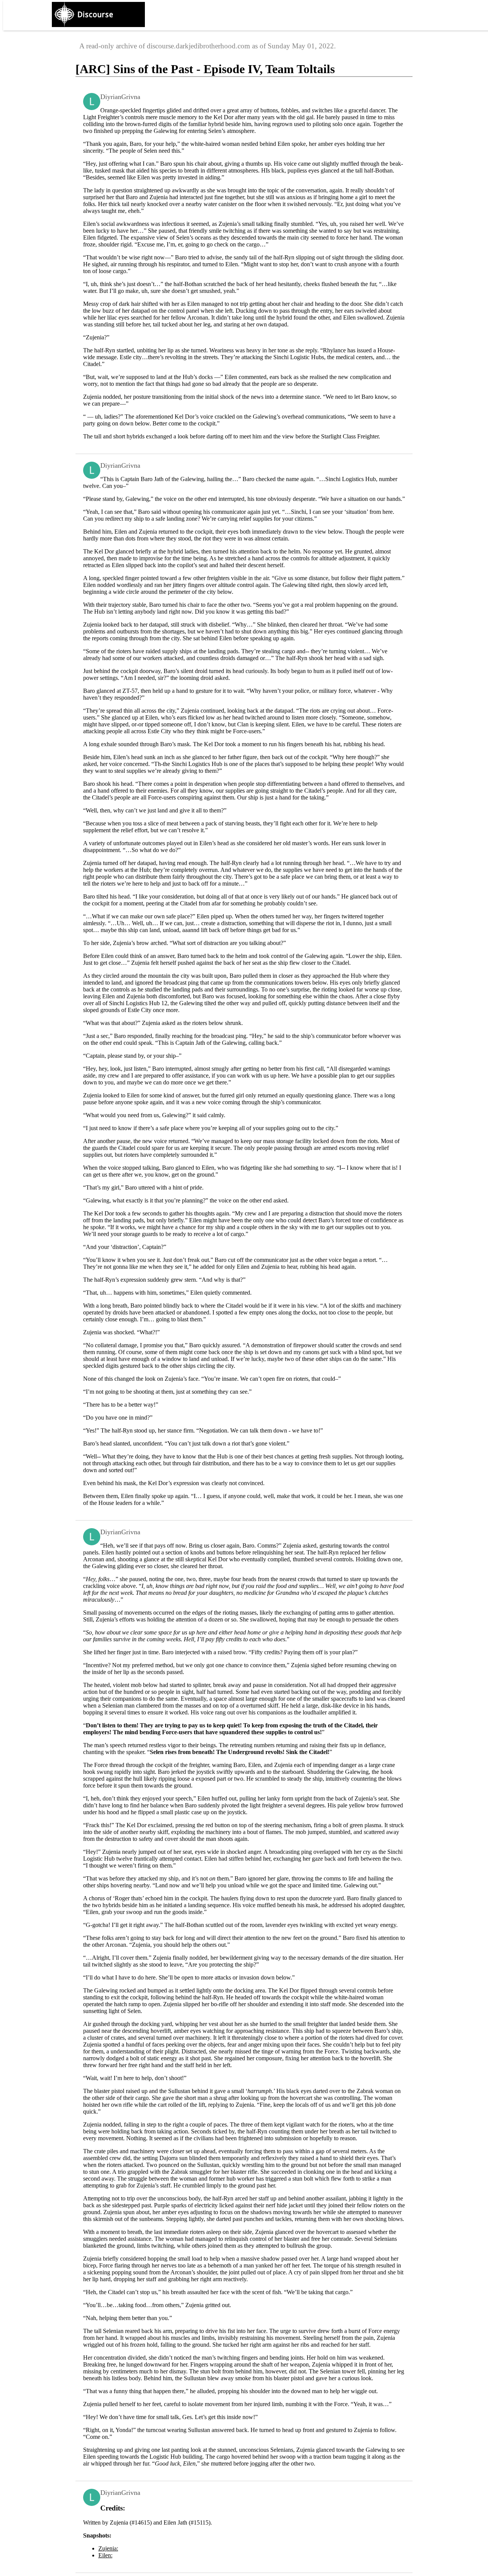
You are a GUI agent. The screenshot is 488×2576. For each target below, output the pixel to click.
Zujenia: (108, 2548)
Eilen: (105, 2555)
